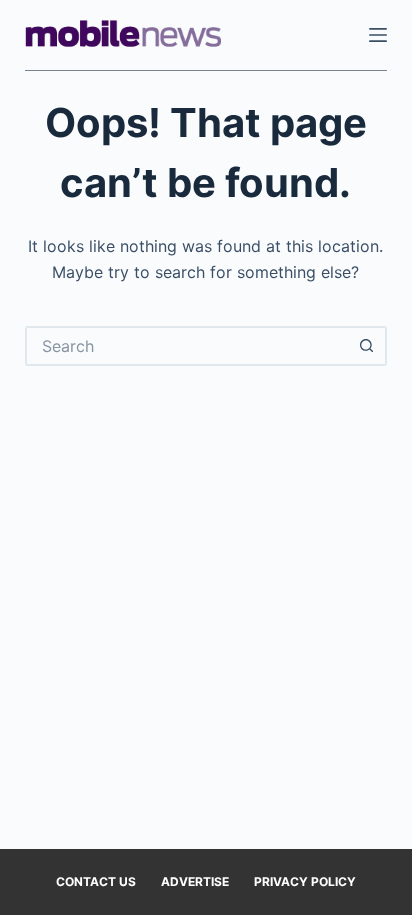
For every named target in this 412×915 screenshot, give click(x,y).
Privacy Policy (305, 881)
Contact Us (96, 881)
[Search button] (367, 346)
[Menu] (378, 35)
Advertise (195, 881)
